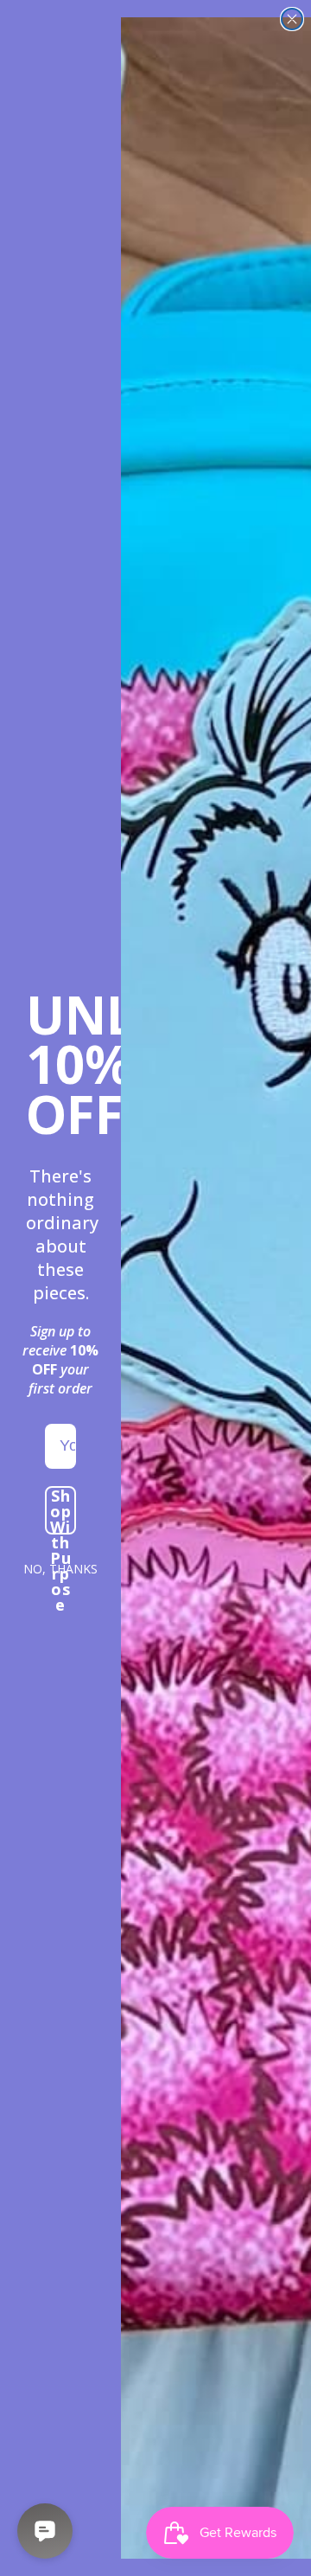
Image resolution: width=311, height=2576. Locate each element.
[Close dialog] (292, 19)
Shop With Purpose (61, 1510)
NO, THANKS (60, 1569)
